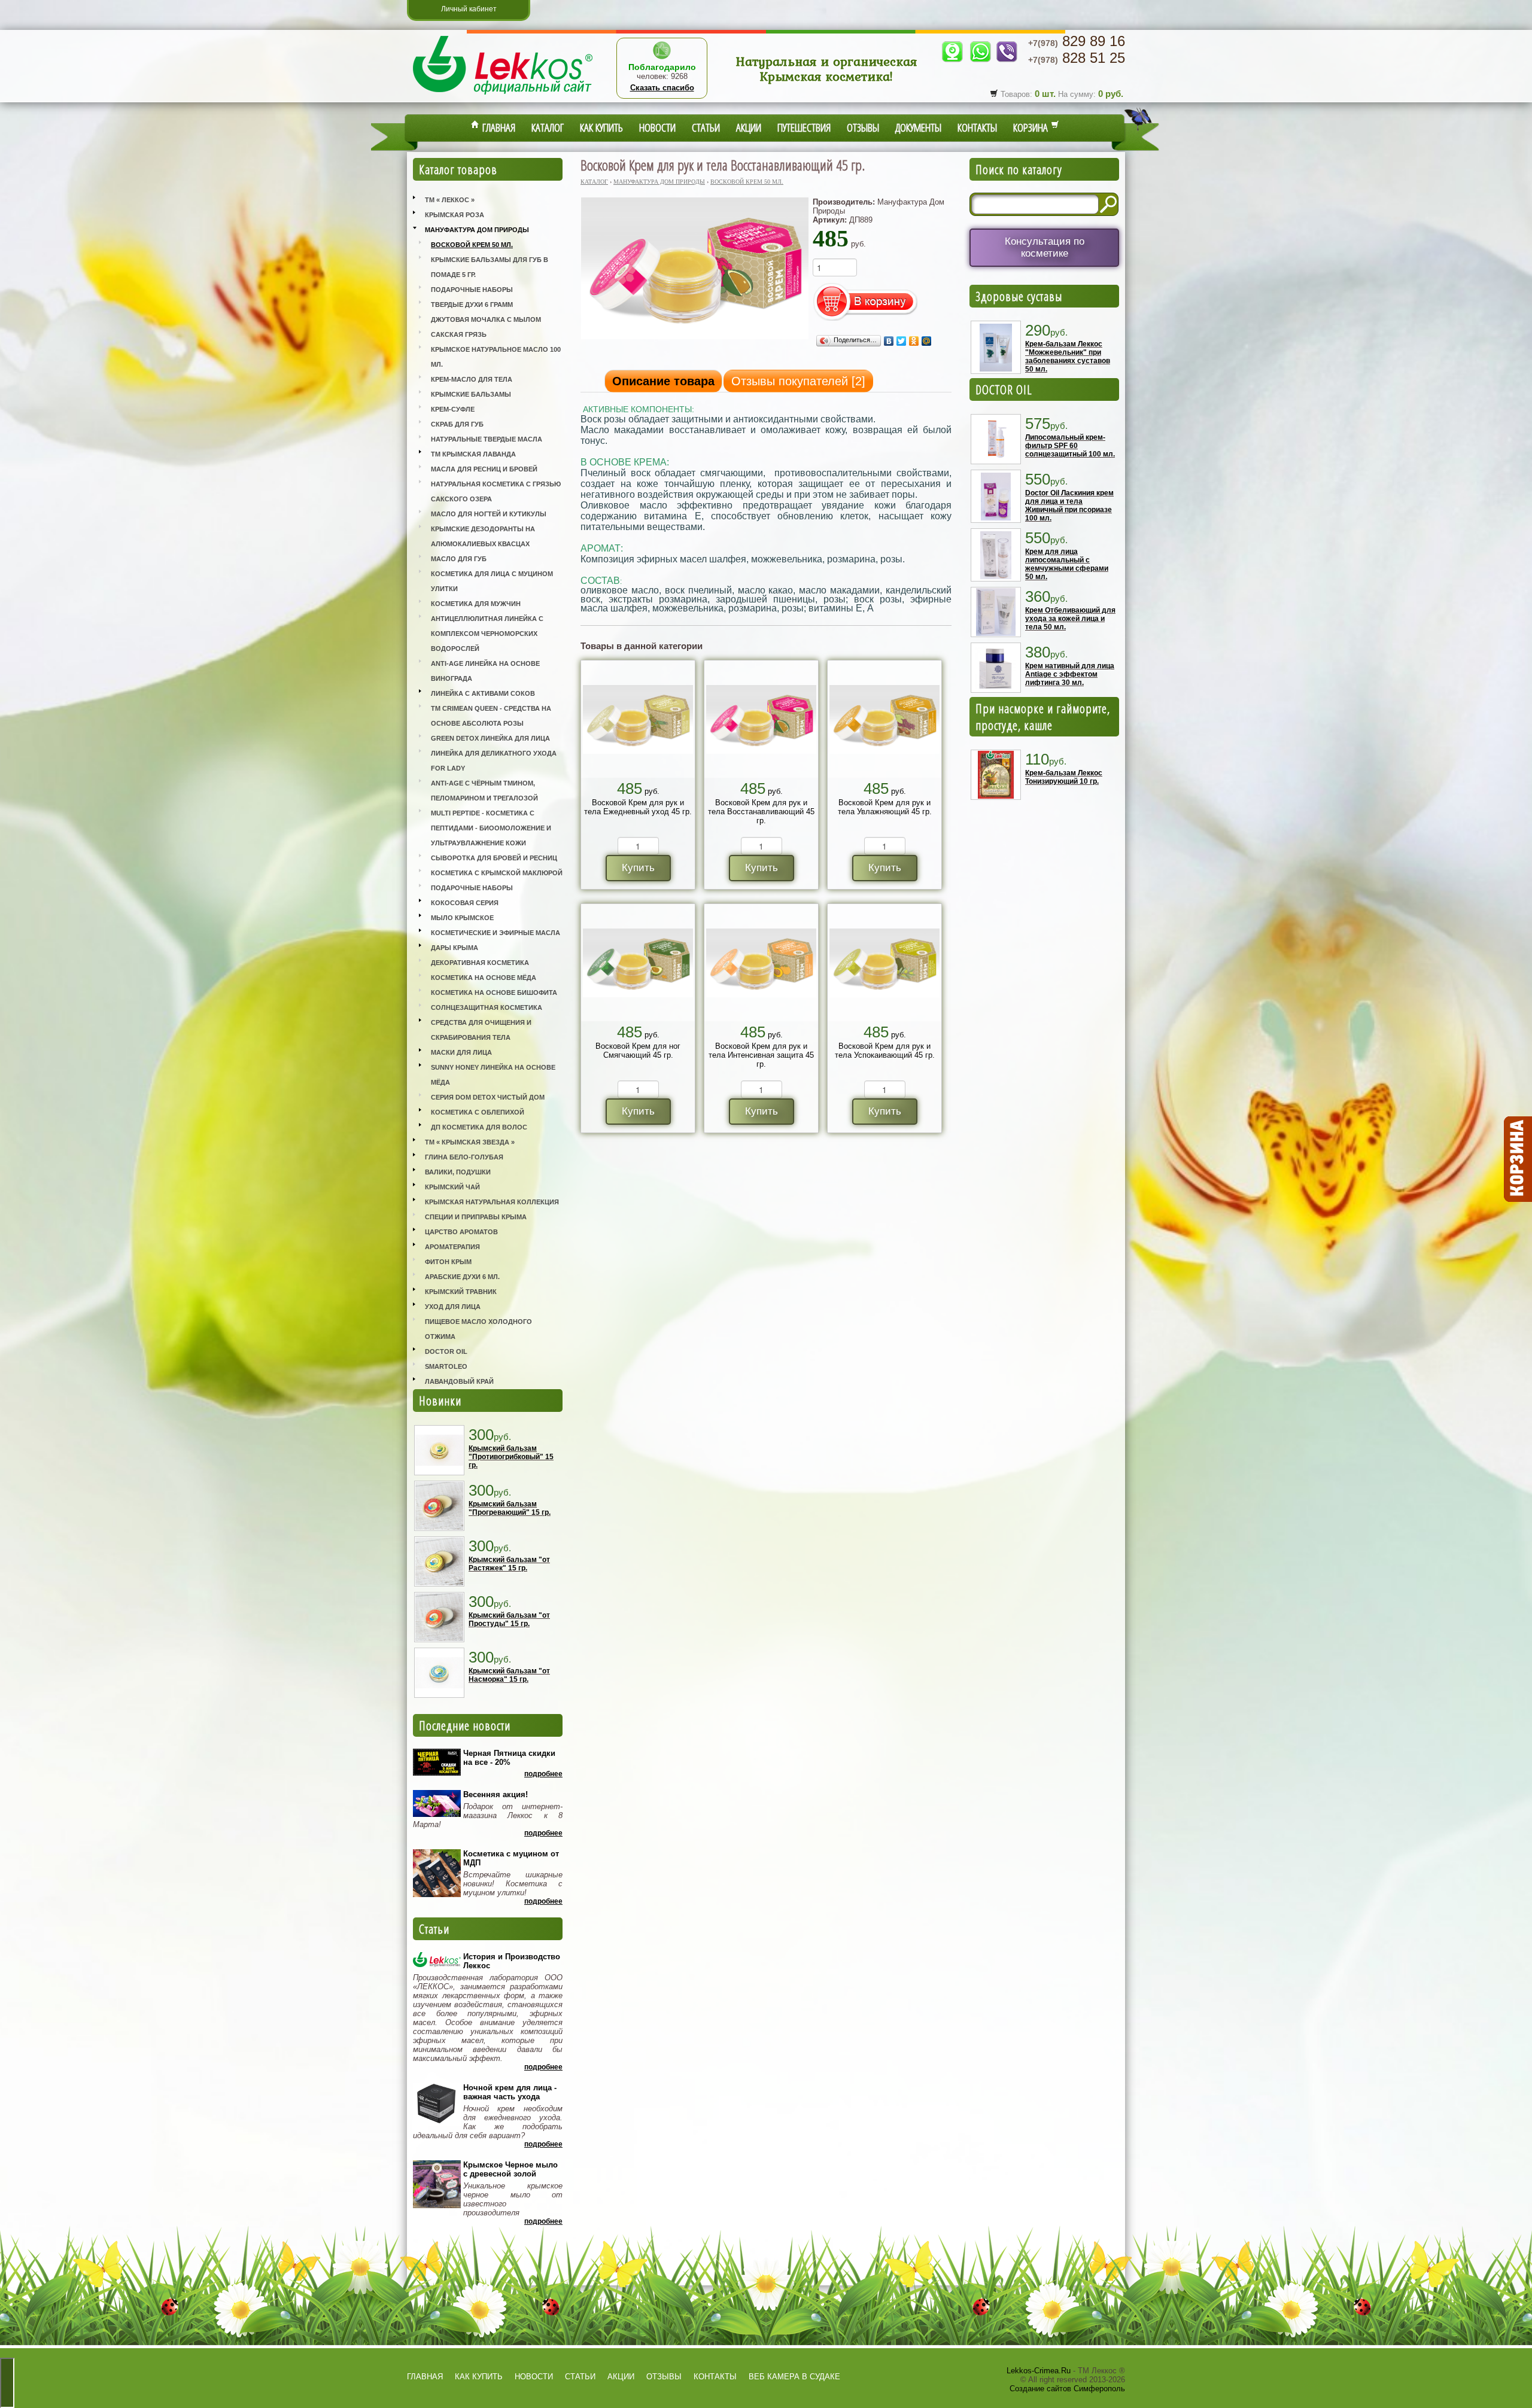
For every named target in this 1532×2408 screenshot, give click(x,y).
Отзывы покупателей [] (798, 381)
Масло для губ (459, 559)
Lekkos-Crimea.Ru (1039, 2371)
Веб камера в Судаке (794, 2377)
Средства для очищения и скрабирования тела (481, 1030)
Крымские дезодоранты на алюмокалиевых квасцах (483, 536)
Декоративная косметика (480, 963)
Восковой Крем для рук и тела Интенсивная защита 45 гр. (761, 1055)
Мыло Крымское (462, 918)
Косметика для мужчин (476, 604)
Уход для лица (453, 1307)
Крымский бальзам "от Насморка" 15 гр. (509, 1675)
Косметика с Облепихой (478, 1112)
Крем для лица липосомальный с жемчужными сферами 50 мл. (1067, 564)
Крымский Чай (452, 1187)
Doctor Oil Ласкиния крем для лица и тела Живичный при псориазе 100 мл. (1069, 506)
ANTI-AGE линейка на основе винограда (485, 671)
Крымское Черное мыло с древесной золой (510, 2169)
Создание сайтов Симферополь (1067, 2389)
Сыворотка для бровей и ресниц (494, 858)
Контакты (977, 127)
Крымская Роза (455, 215)
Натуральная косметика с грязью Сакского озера (496, 491)
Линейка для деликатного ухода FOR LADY (494, 761)
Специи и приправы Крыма (476, 1217)
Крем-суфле (453, 409)
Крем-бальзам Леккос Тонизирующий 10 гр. (1064, 777)
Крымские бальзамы (471, 394)
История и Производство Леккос (512, 1961)
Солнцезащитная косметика (487, 1007)
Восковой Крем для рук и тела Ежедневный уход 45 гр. (638, 807)
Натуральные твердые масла (487, 439)
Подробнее (543, 1774)
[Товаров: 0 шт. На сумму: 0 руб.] (1517, 1159)
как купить (479, 2377)
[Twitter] (902, 341)
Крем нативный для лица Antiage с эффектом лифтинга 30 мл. (1070, 674)
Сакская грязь (459, 334)
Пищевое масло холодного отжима (478, 1329)
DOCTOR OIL (1004, 389)
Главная (497, 127)
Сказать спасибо (662, 88)
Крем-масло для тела (472, 379)
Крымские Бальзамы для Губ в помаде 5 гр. (490, 267)
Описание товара (663, 381)
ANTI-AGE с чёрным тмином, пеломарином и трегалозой (484, 791)
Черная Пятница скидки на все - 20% (509, 1758)
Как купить (601, 127)
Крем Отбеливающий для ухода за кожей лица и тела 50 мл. (1070, 619)
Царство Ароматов (461, 1232)
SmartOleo (446, 1366)
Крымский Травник (461, 1292)
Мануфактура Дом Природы (477, 230)
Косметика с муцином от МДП (511, 1858)
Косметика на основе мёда (484, 978)
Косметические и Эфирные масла (496, 933)
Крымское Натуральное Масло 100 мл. (496, 357)
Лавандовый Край (459, 1381)
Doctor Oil (446, 1351)
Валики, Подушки (458, 1172)
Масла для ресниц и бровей (484, 469)
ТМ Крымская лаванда (473, 454)
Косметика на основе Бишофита (494, 993)
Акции (749, 127)
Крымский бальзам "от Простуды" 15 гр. (509, 1619)
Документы (918, 127)
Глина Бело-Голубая (464, 1157)
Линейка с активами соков (483, 693)
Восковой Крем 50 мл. (472, 245)
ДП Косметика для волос (479, 1127)
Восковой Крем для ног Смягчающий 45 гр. (638, 1051)
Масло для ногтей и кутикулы (489, 514)
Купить (638, 868)
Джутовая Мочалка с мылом (486, 319)
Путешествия (804, 127)
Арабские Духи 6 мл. (462, 1277)
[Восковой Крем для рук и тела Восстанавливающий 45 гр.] (695, 338)
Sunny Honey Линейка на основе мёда (493, 1075)
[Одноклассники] (914, 341)
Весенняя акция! (496, 1794)
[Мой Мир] (927, 341)
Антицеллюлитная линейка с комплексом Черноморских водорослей (487, 634)
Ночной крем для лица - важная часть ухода (510, 2092)
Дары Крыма (455, 948)
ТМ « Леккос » (450, 200)
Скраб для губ (457, 424)
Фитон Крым (448, 1262)
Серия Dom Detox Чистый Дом (488, 1097)
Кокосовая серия (465, 903)
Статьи (706, 127)
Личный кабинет (469, 9)
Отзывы (863, 127)
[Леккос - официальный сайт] (503, 96)
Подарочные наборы (472, 290)
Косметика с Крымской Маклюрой (497, 873)
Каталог (548, 127)
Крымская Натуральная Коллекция (492, 1202)
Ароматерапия (452, 1247)
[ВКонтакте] (889, 341)
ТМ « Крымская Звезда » (470, 1142)
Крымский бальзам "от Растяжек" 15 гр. (509, 1564)
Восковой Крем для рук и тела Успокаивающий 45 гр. (885, 1051)
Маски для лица (461, 1052)
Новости (657, 127)
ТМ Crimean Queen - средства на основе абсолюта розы (491, 716)
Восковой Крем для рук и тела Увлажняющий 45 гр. (885, 807)
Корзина (1032, 127)
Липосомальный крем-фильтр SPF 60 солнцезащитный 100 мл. (1070, 446)
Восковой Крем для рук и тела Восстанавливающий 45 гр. (761, 812)
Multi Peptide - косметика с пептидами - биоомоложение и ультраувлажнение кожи (491, 828)
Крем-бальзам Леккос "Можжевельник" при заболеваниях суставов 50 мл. (1068, 357)
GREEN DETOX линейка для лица (490, 738)
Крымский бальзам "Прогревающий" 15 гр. (510, 1508)
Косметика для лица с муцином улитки (492, 581)
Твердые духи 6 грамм (472, 305)
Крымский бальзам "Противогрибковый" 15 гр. (511, 1457)
